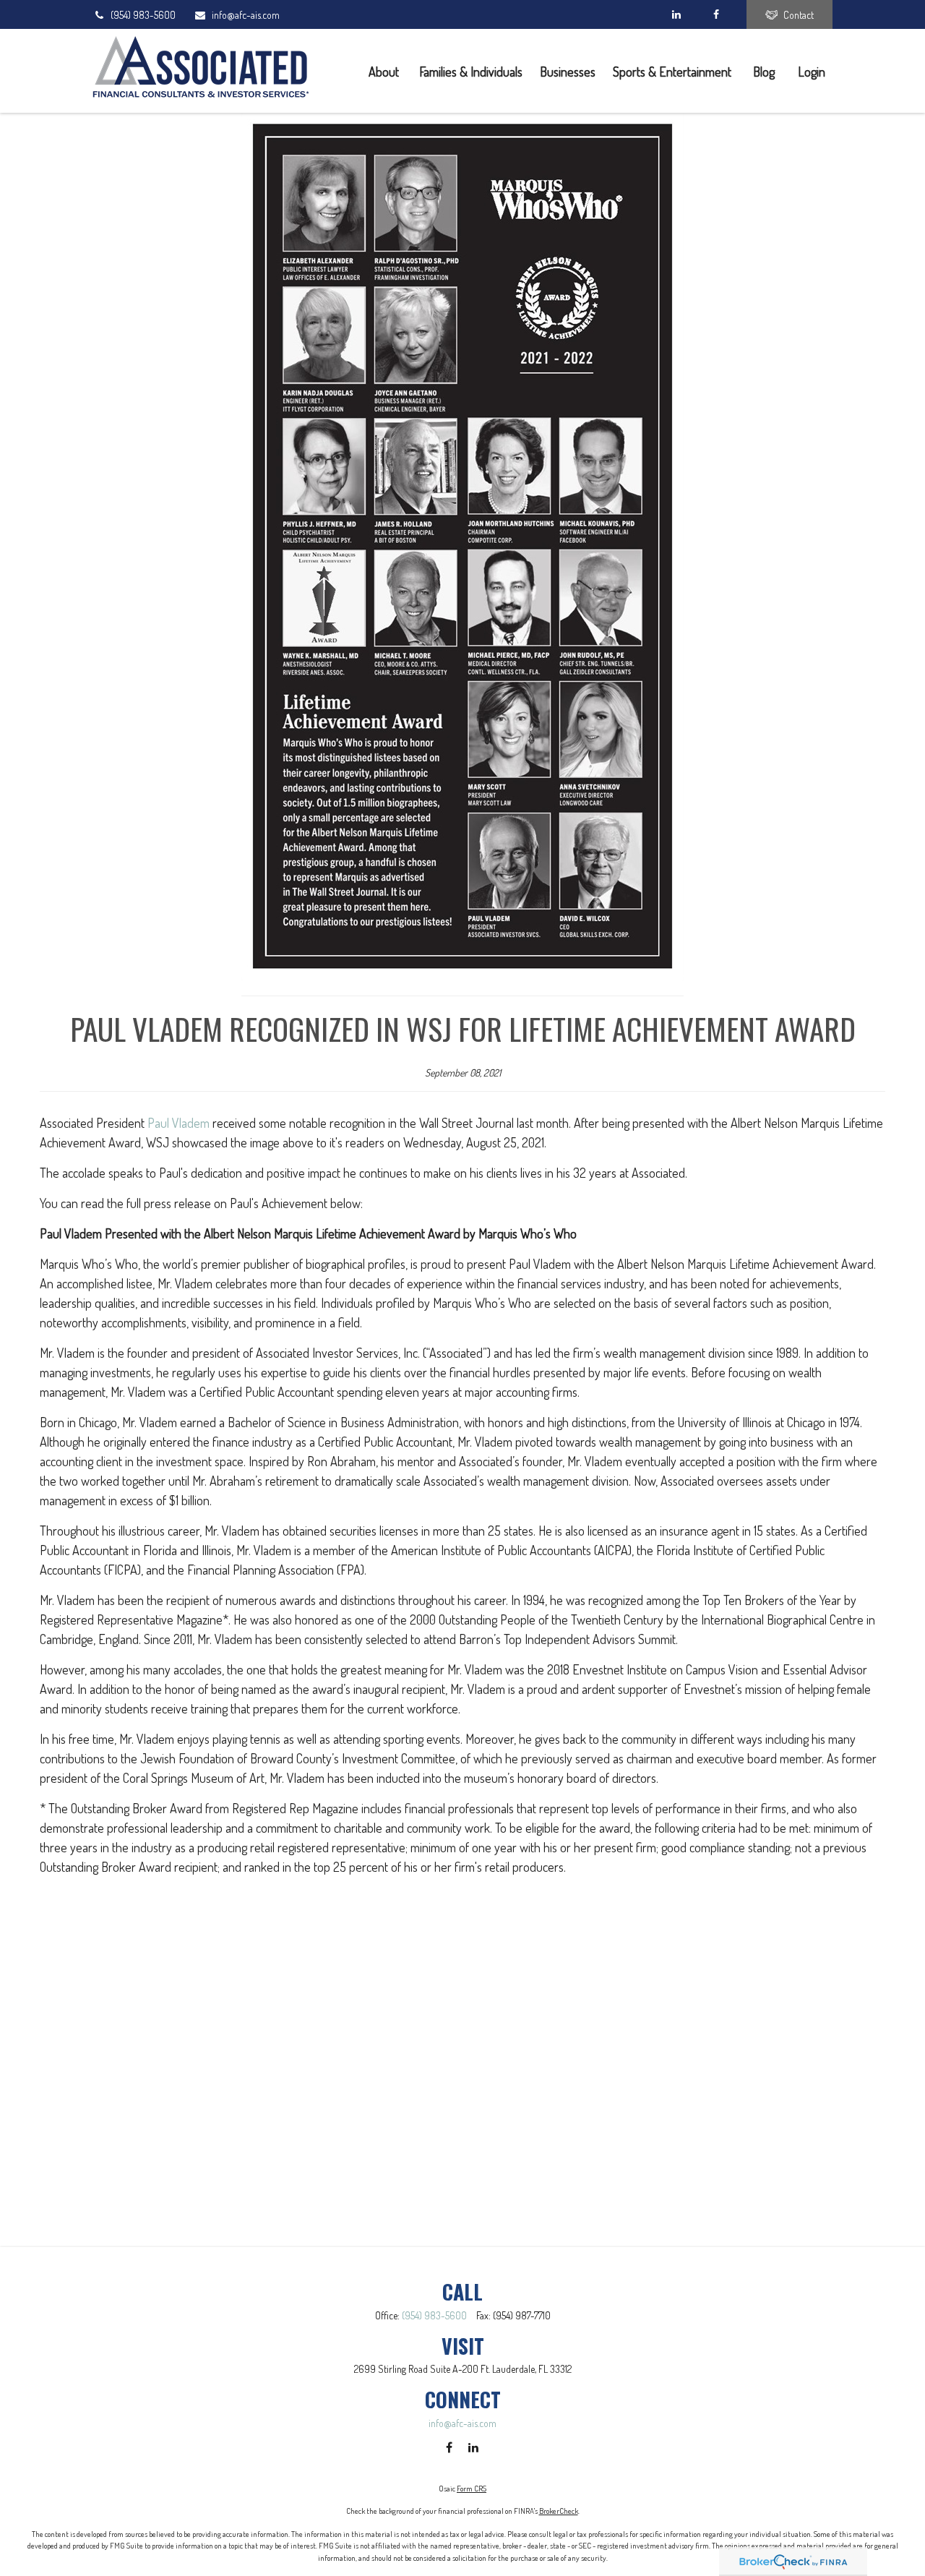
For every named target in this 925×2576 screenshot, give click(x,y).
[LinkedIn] (676, 14)
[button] (385, 70)
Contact (799, 15)
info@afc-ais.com (246, 15)
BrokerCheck (559, 2511)
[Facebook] (716, 14)
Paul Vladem (178, 1123)
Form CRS (472, 2489)
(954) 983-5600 (143, 15)
